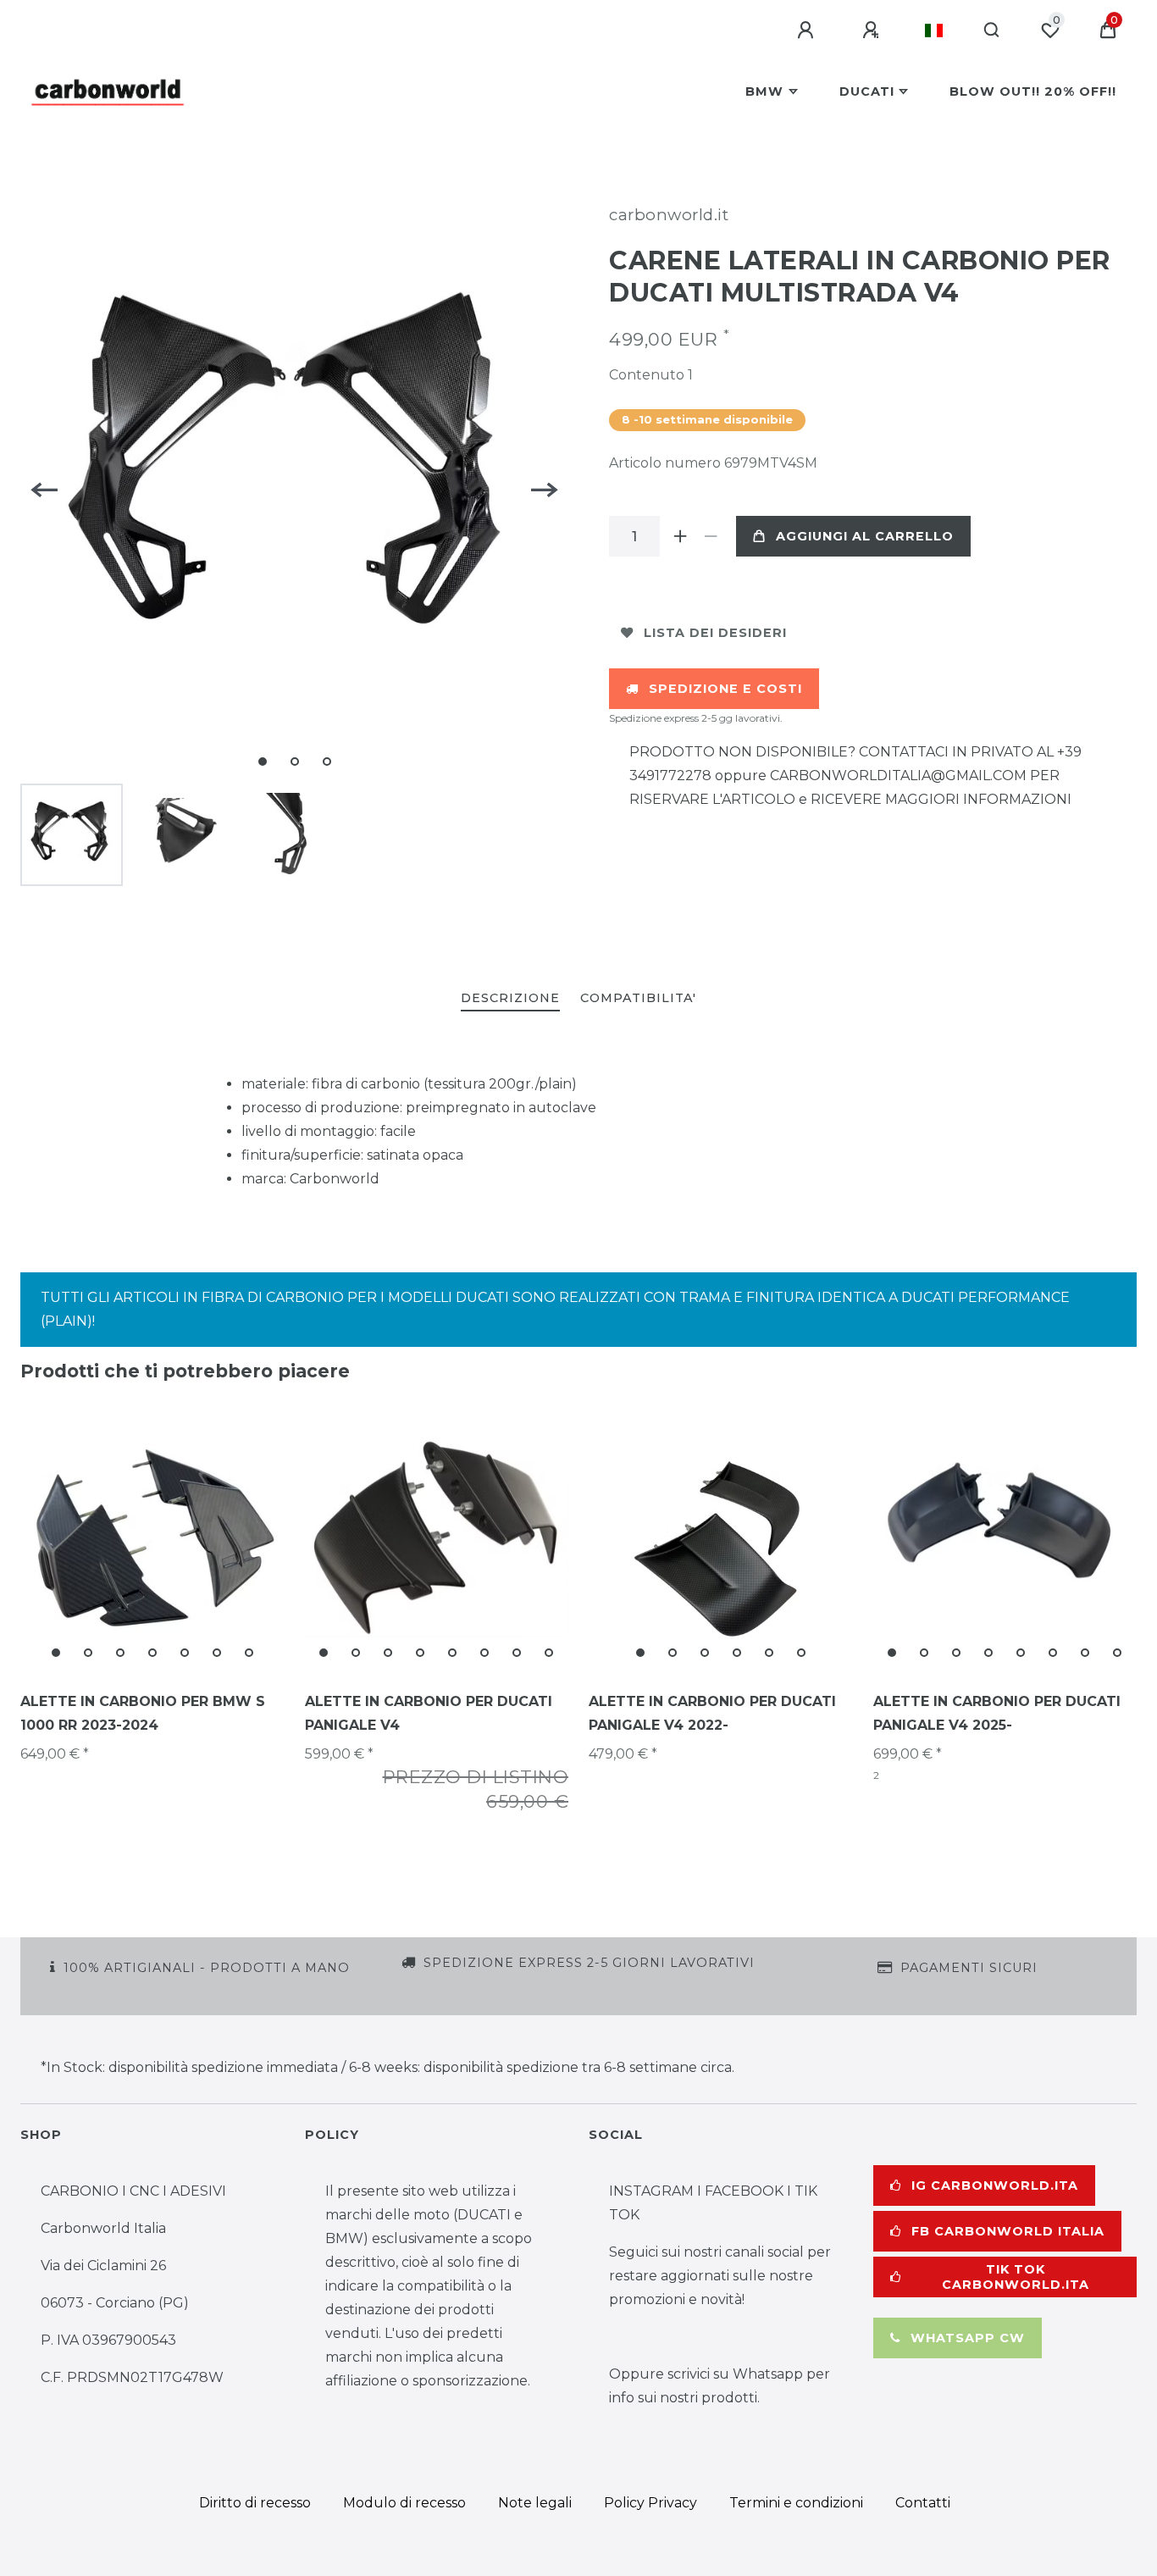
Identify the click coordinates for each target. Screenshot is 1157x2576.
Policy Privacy (650, 2503)
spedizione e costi (725, 689)
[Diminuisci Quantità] (711, 536)
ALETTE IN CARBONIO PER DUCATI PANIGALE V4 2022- (712, 1713)
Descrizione (510, 998)
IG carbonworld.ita (995, 2185)
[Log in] (808, 30)
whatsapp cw (968, 2338)
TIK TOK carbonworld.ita (1016, 2277)
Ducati (867, 91)
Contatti (923, 2503)
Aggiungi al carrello (865, 536)
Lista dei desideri (715, 633)
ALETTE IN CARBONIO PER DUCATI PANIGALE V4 (429, 1713)
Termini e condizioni (796, 2503)
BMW (764, 91)
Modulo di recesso (404, 2503)
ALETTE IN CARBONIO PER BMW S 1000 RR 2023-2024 (143, 1713)
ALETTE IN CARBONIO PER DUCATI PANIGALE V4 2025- (997, 1713)
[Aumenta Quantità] (680, 536)
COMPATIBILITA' (638, 998)
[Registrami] (873, 30)
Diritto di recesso (255, 2503)
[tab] (510, 999)
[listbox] (152, 1538)
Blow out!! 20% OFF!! (1033, 91)
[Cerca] (992, 30)
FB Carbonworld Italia (1008, 2231)
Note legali (535, 2503)
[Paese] (934, 30)
